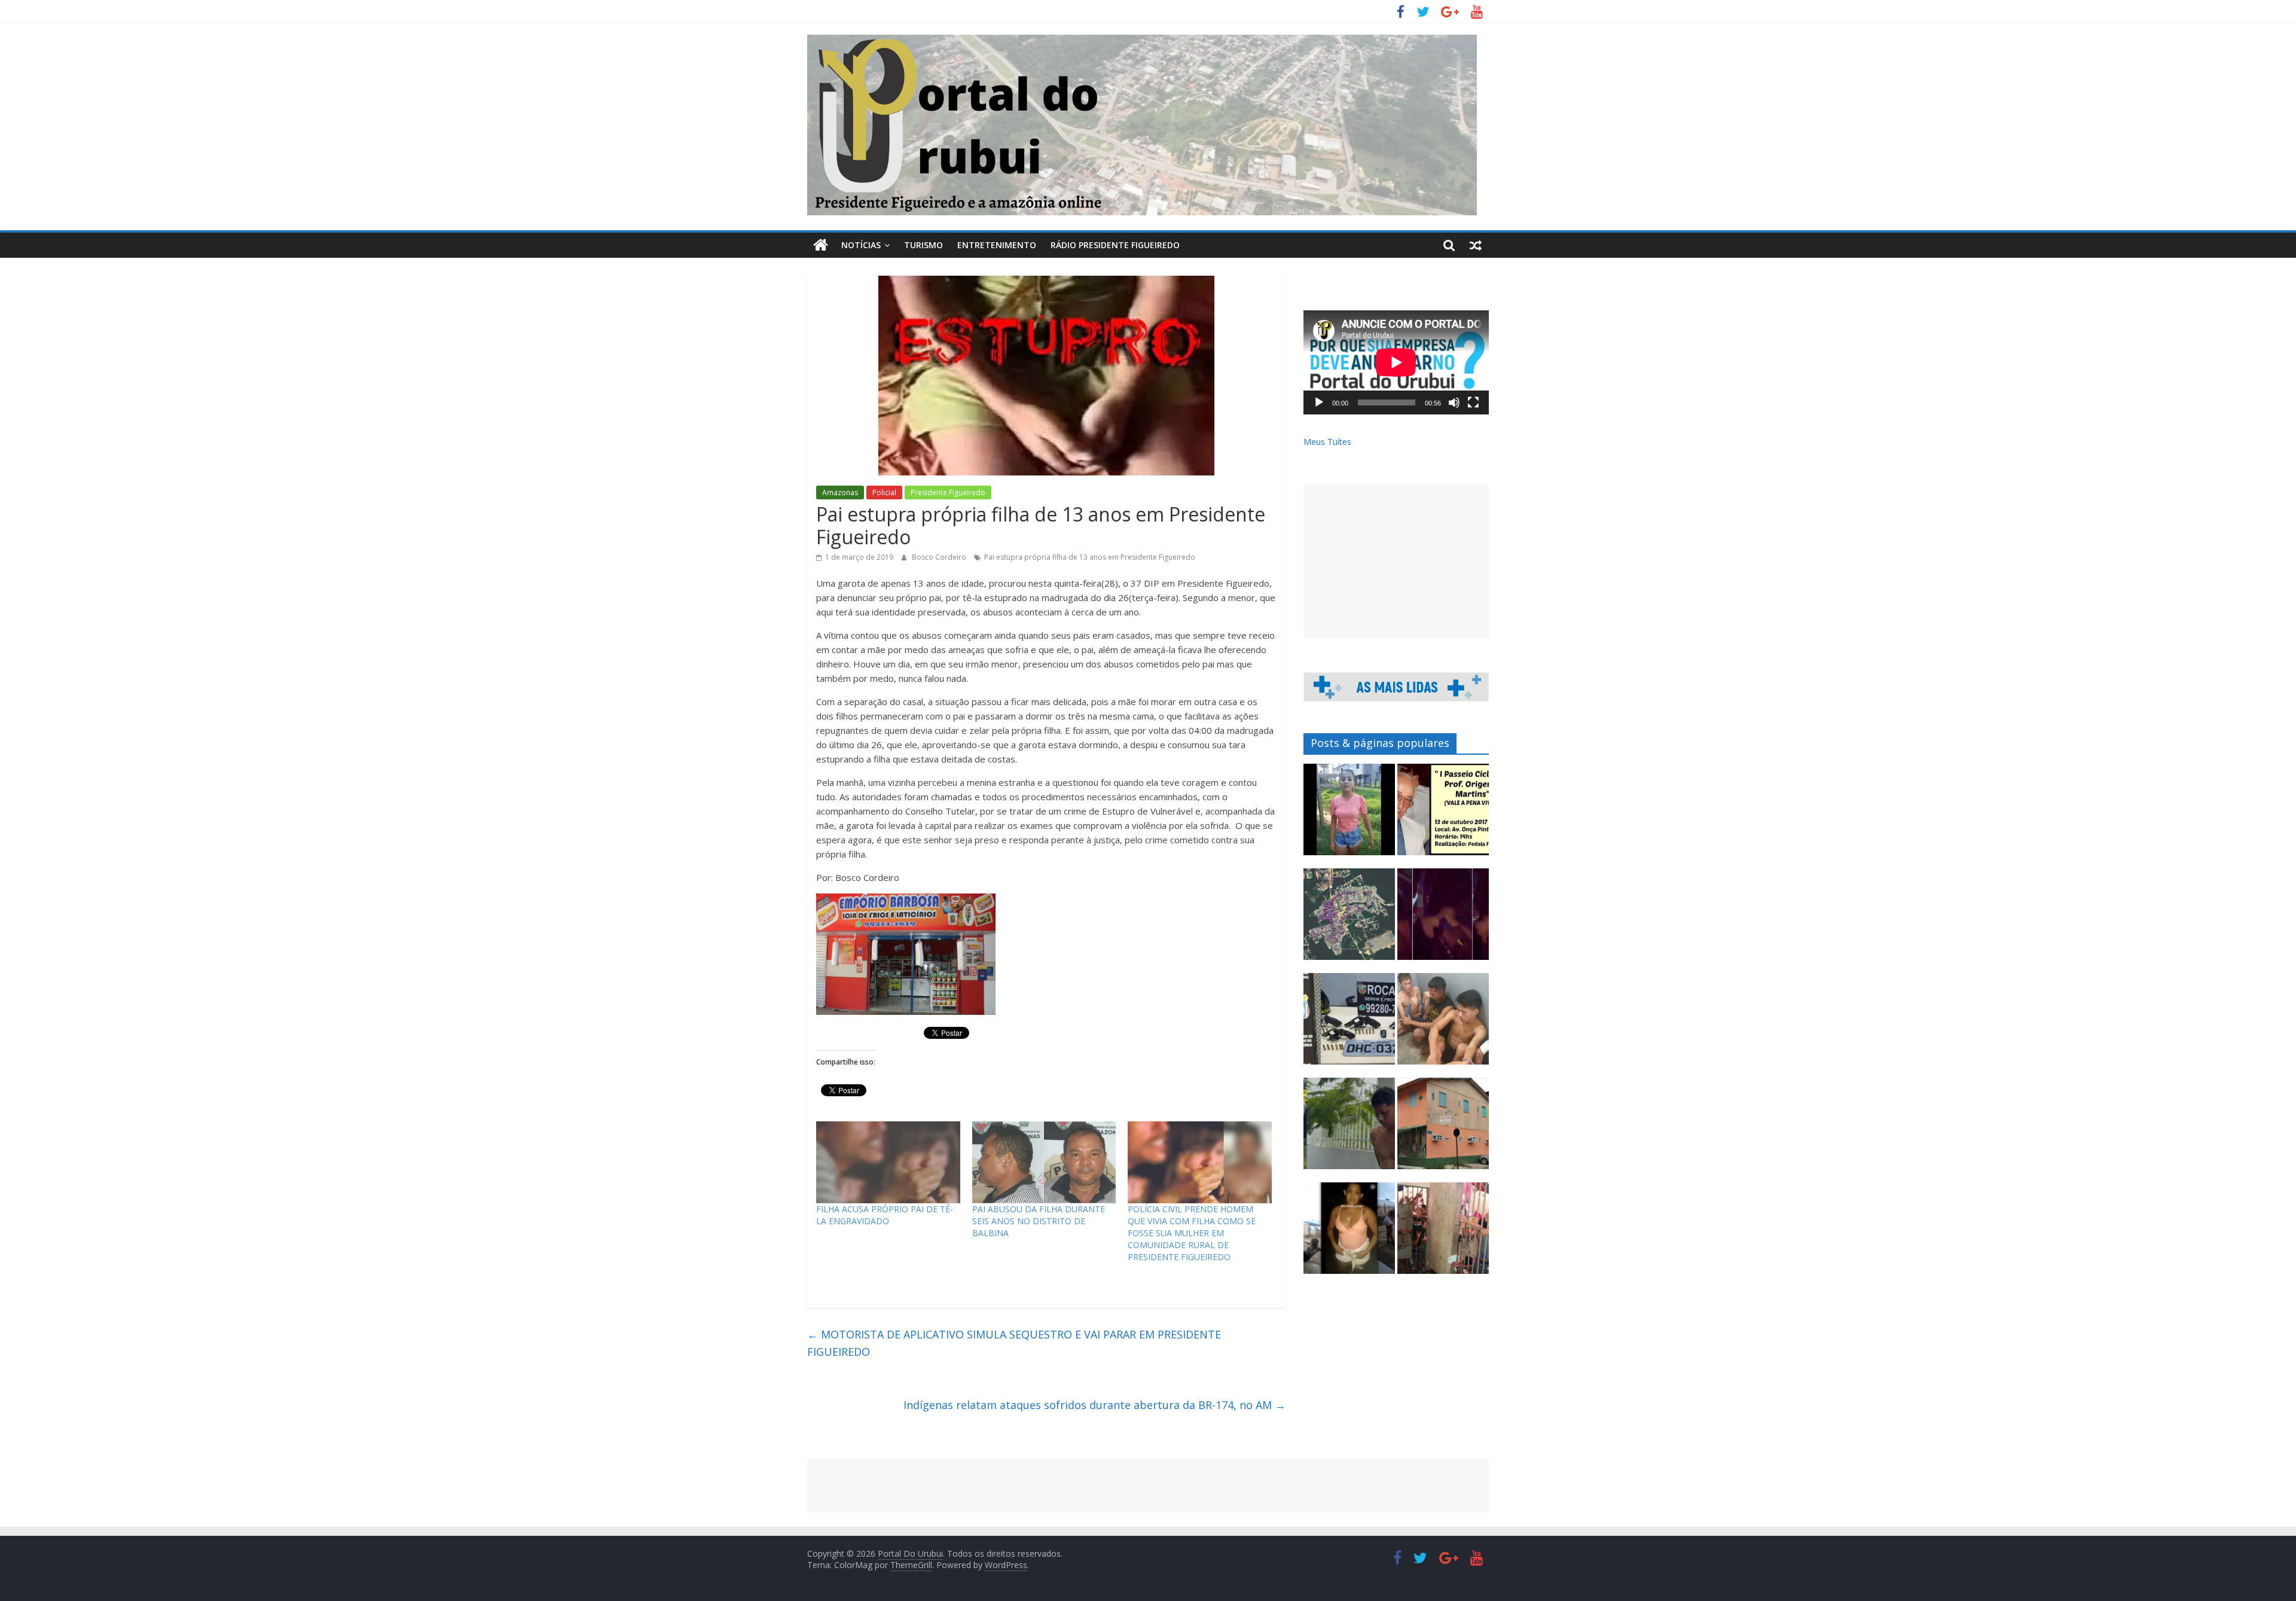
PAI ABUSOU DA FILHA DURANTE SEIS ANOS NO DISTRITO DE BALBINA (1039, 1221)
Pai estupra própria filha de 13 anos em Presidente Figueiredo (1090, 557)
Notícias (861, 245)
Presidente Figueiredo (948, 493)
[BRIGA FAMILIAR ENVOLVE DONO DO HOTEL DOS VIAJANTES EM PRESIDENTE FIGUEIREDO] (1443, 1129)
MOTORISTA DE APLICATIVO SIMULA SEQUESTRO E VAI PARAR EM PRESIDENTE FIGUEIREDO (1014, 1343)
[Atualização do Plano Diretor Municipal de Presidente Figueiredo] (1349, 920)
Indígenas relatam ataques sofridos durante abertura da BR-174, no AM (1094, 1405)
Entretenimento (997, 245)
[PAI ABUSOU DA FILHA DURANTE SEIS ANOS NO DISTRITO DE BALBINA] (1044, 1163)
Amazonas (840, 493)
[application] (1396, 362)
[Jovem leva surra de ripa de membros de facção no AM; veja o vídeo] (1349, 815)
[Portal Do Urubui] (821, 245)
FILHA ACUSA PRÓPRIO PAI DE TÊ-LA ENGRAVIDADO (885, 1215)
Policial (884, 493)
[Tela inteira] (1473, 402)
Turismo (923, 245)
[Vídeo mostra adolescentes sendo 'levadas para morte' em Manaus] (1443, 920)
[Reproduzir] (1319, 402)
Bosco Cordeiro (940, 557)
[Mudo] (1454, 402)
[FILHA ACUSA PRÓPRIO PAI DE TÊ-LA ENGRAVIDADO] (888, 1163)
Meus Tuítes (1327, 442)
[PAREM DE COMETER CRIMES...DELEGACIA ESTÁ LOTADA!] (1443, 1233)
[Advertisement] (1396, 561)
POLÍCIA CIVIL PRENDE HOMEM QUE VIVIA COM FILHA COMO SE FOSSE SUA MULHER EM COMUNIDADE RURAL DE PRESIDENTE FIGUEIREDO (1192, 1233)
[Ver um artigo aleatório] (1476, 245)
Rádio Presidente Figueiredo (1115, 245)
